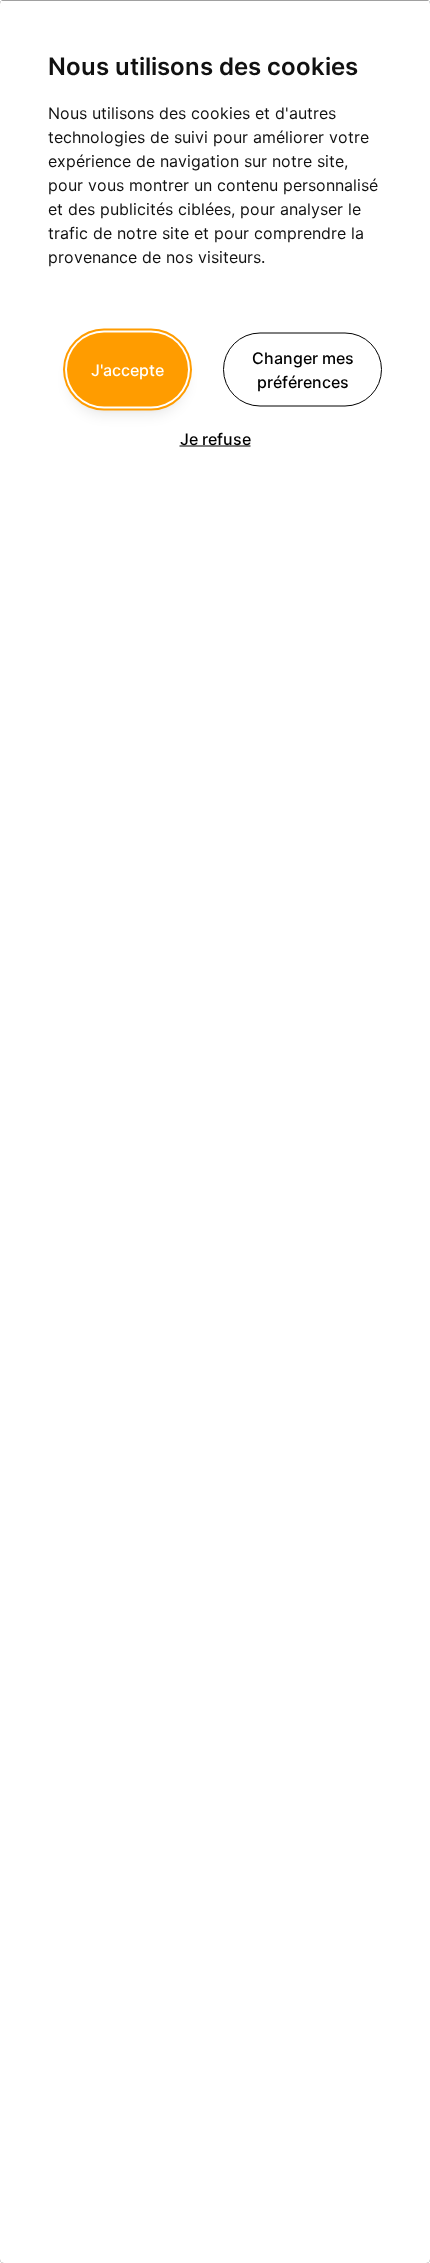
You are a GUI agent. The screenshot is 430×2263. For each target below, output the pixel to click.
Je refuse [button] (215, 438)
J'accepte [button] (127, 369)
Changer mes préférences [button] (303, 369)
